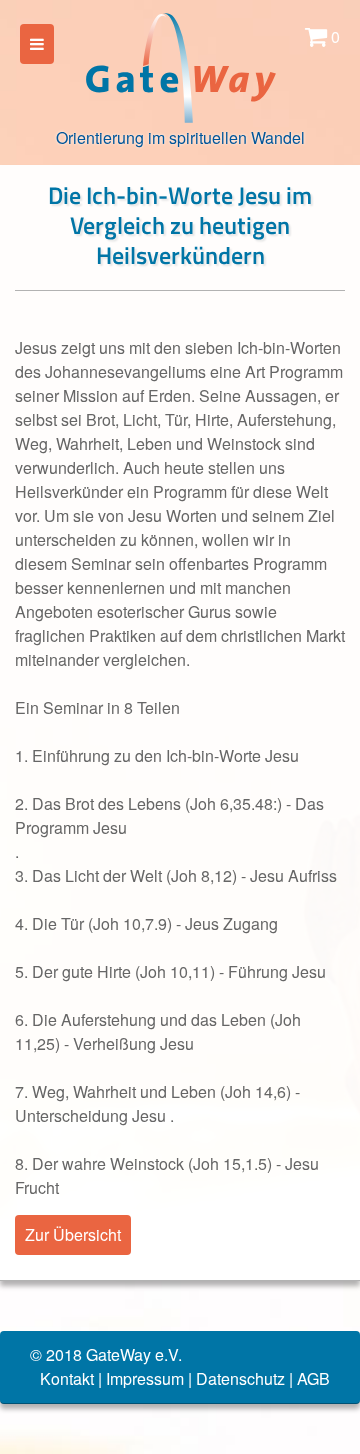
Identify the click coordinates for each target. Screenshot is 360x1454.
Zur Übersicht (73, 1234)
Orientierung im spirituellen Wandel (180, 137)
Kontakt (67, 1378)
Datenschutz (240, 1378)
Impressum (145, 1378)
